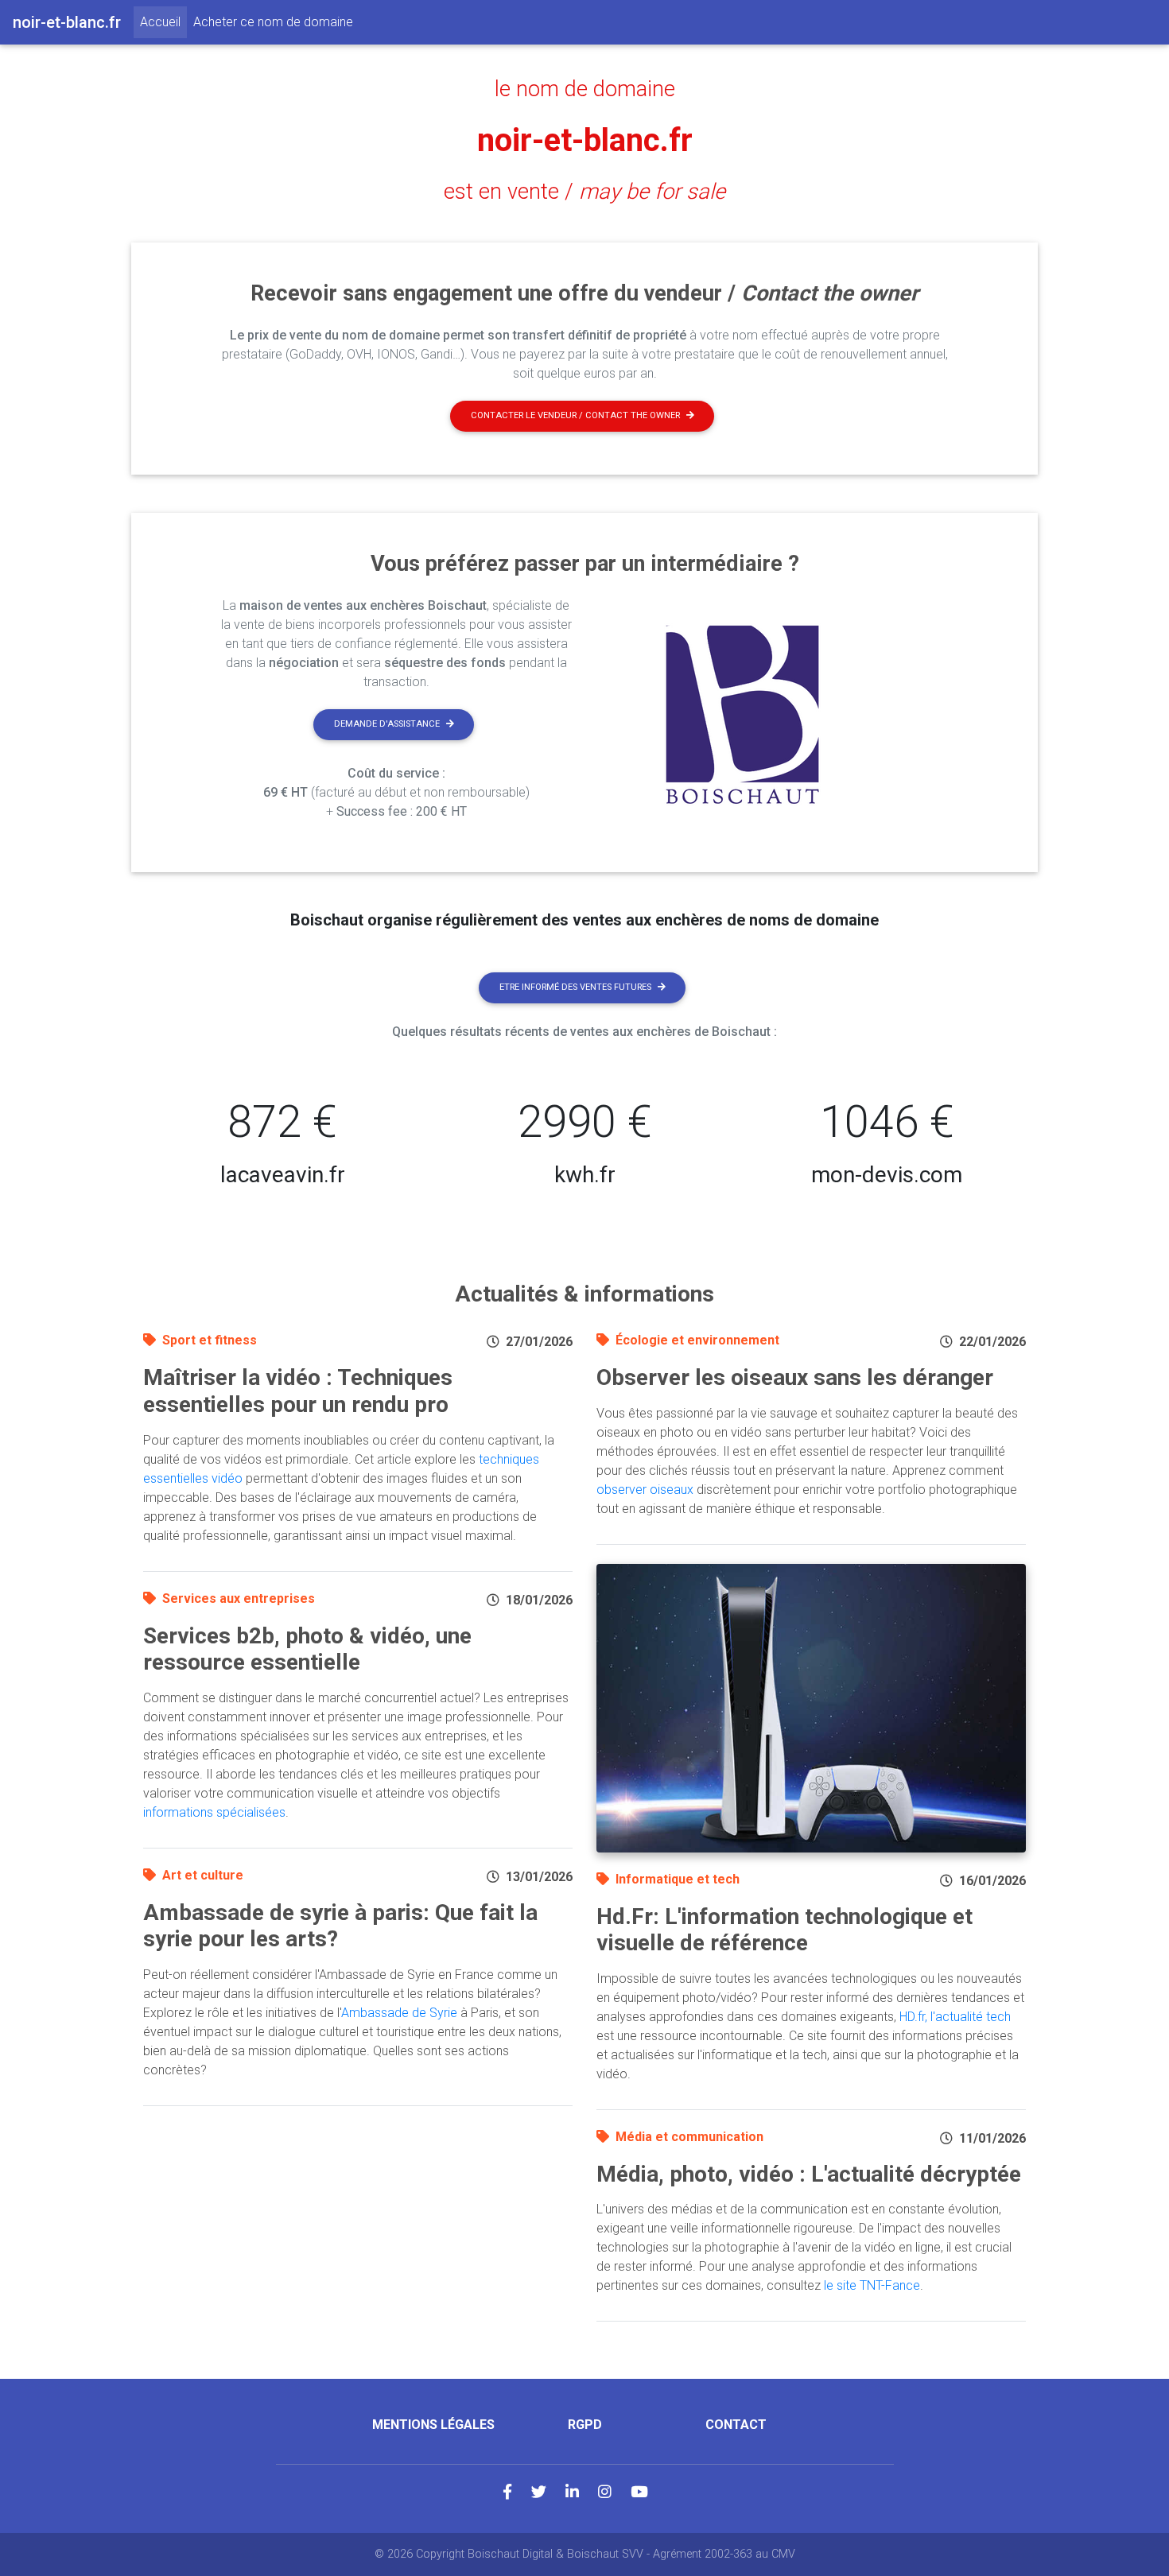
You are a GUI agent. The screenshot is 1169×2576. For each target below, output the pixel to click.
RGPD (585, 2425)
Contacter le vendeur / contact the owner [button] (575, 415)
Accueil (163, 21)
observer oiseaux (645, 1490)
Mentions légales (433, 2425)
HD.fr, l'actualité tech (955, 2017)
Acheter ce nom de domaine (273, 22)
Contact (736, 2425)
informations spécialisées (214, 1812)
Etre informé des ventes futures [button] (575, 987)
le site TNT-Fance (872, 2285)
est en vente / (584, 192)
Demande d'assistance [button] (387, 724)
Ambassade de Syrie (399, 2013)
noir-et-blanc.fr (585, 140)
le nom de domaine (585, 89)
